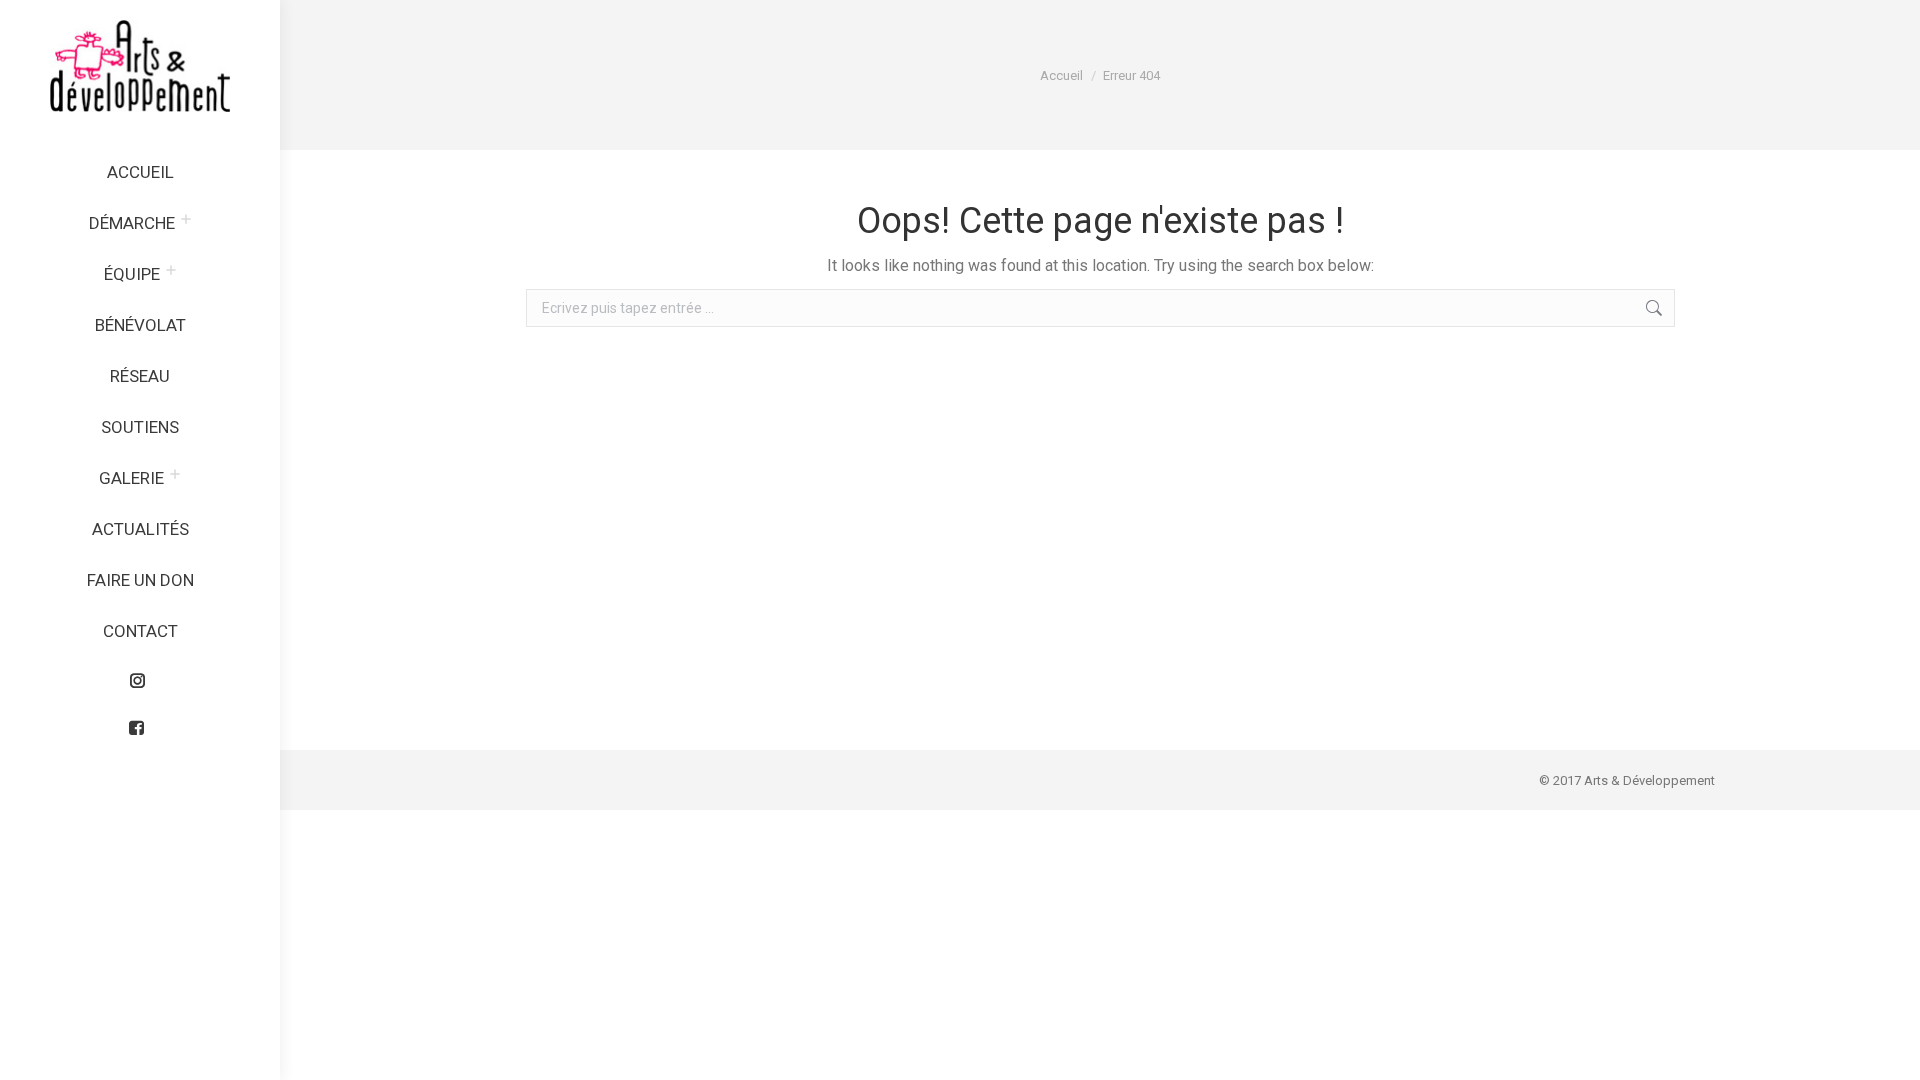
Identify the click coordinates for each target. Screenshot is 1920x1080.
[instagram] (139, 676)
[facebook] (139, 723)
